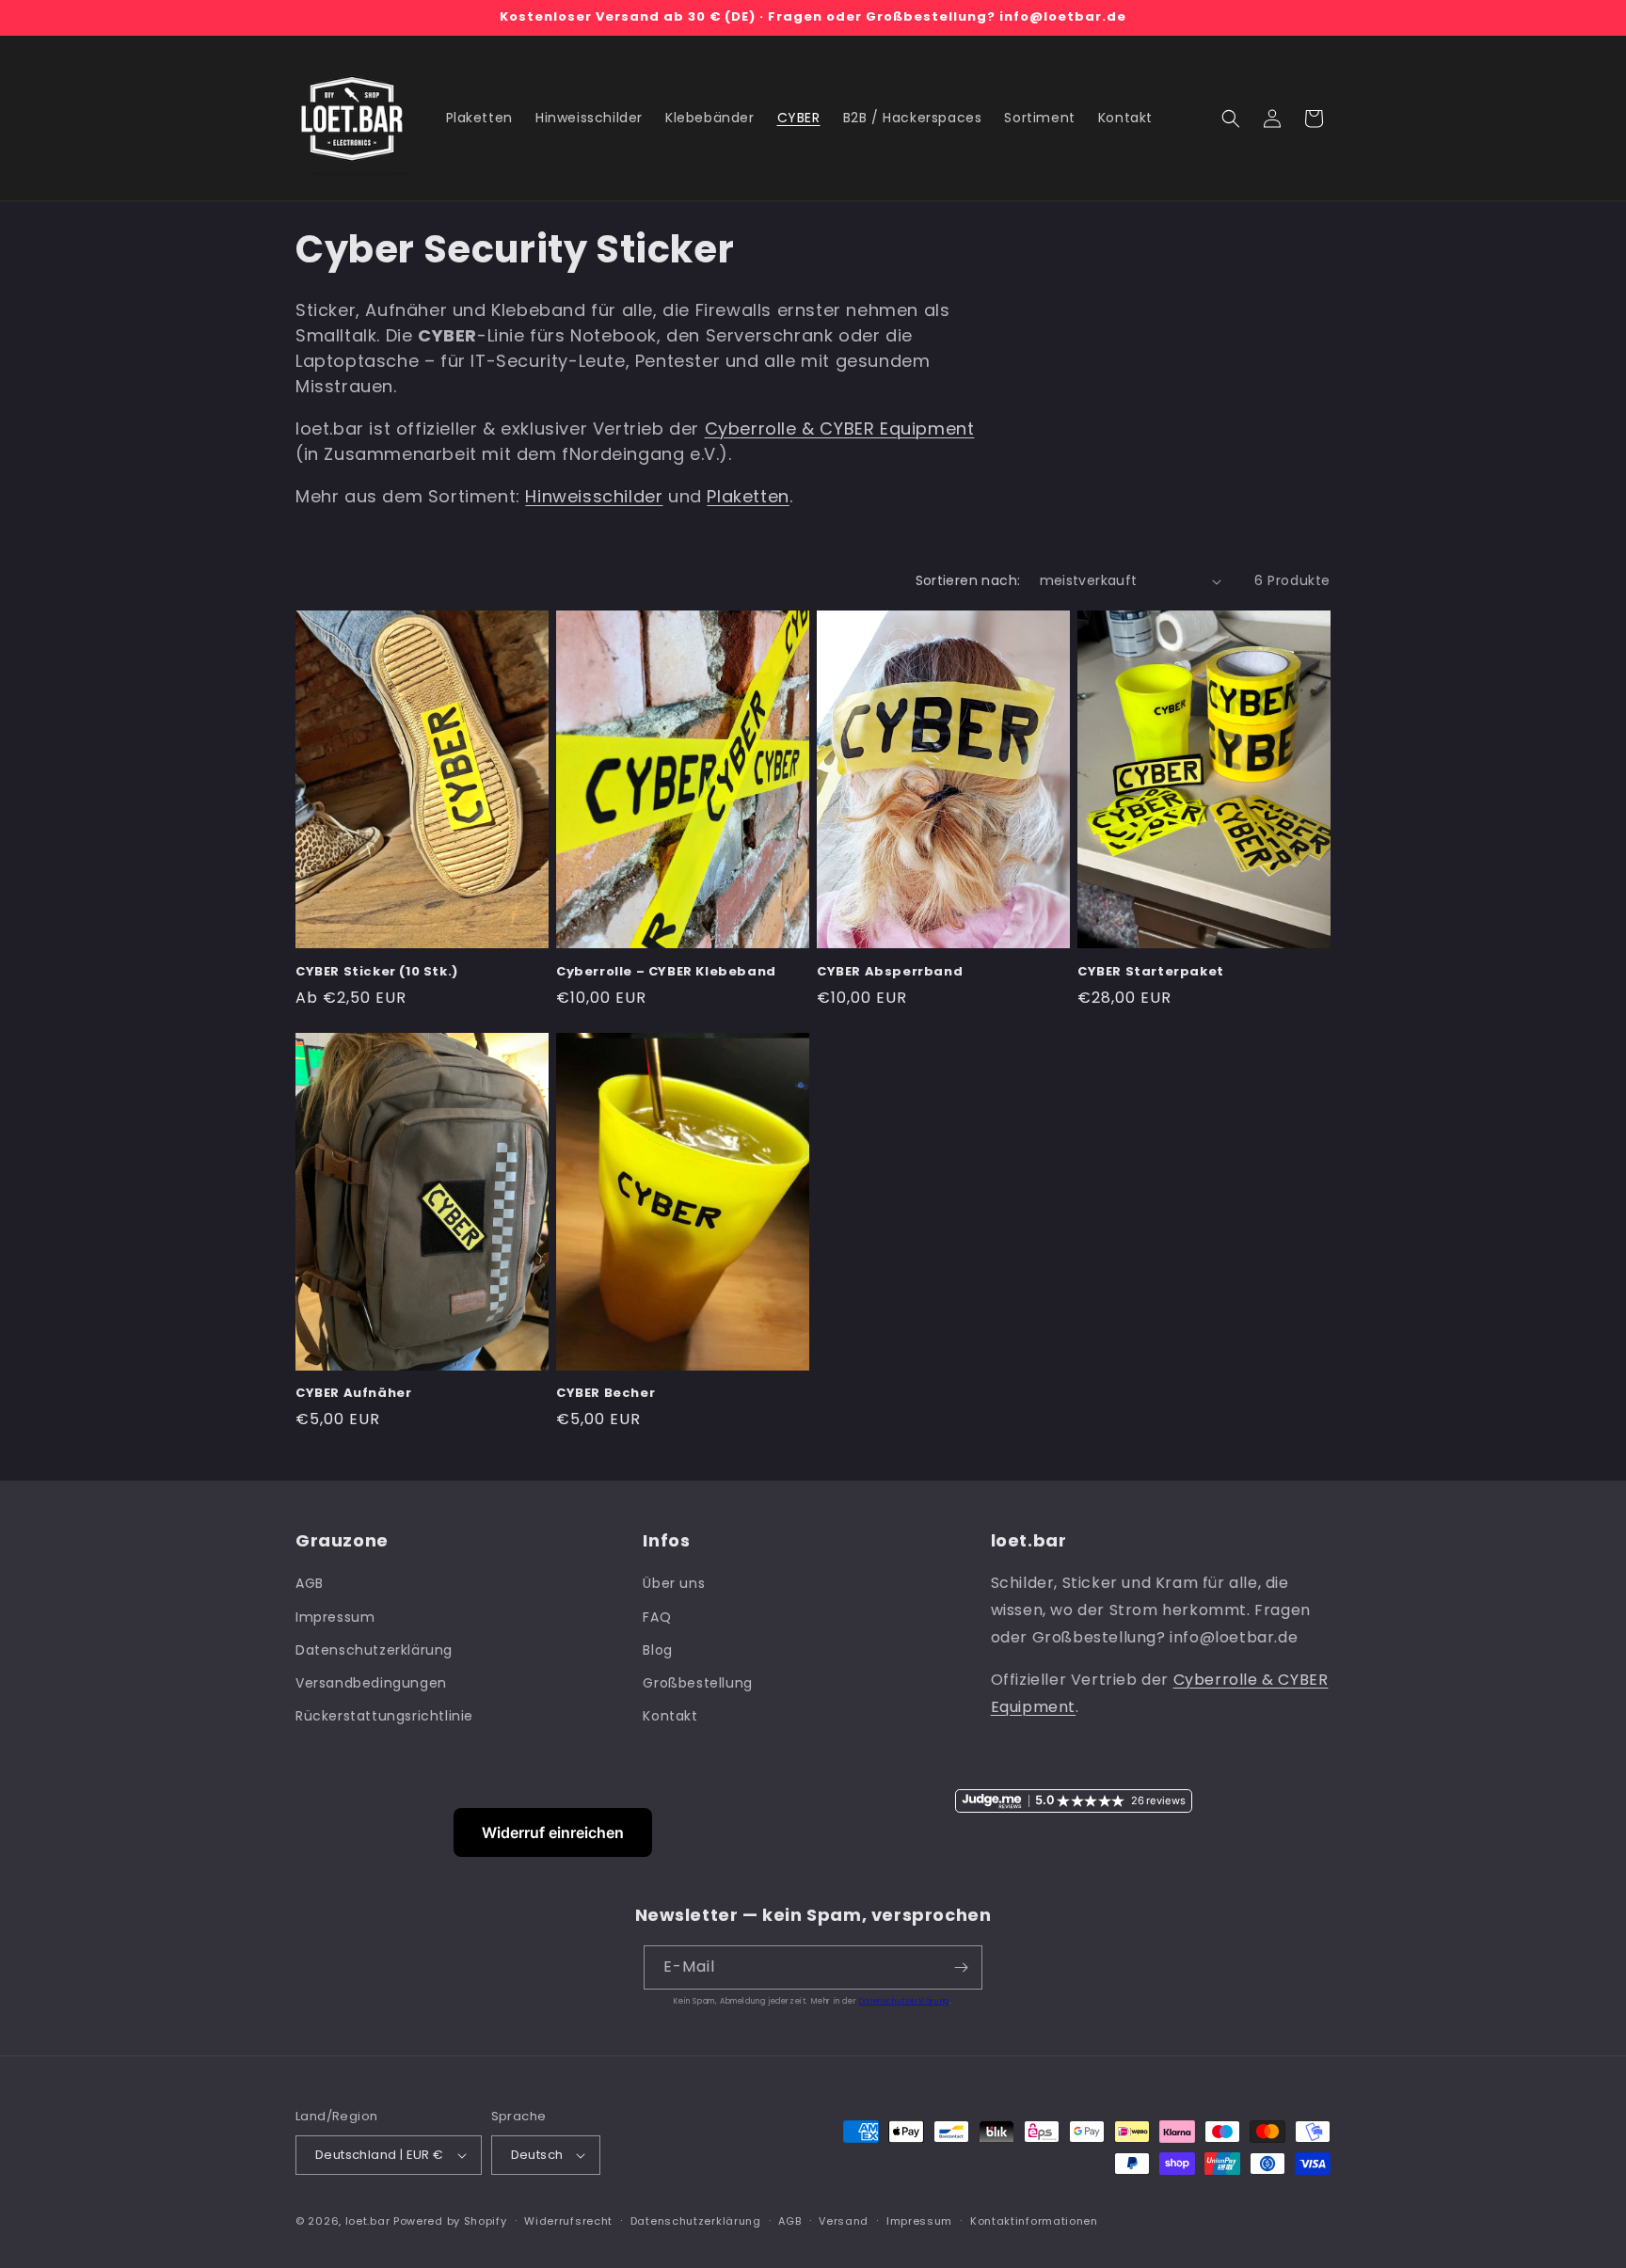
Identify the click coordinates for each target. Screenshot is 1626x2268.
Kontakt (670, 1716)
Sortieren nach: (968, 580)
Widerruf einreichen (553, 1832)
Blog (657, 1650)
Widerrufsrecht (568, 2221)
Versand (844, 2221)
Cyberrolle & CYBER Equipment (840, 428)
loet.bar (368, 2221)
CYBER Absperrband (890, 972)
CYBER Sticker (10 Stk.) (377, 972)
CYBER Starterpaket (1151, 972)
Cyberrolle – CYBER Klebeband (666, 972)
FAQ (657, 1617)
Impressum (335, 1617)
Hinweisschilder (594, 496)
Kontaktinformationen (1034, 2221)
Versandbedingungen (371, 1683)
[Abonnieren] (961, 1967)
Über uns (674, 1583)
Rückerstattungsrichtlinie (384, 1716)
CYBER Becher (606, 1394)
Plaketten (748, 496)
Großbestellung (697, 1683)
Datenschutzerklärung (374, 1650)
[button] (1231, 119)
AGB (310, 1583)
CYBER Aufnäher (353, 1394)
